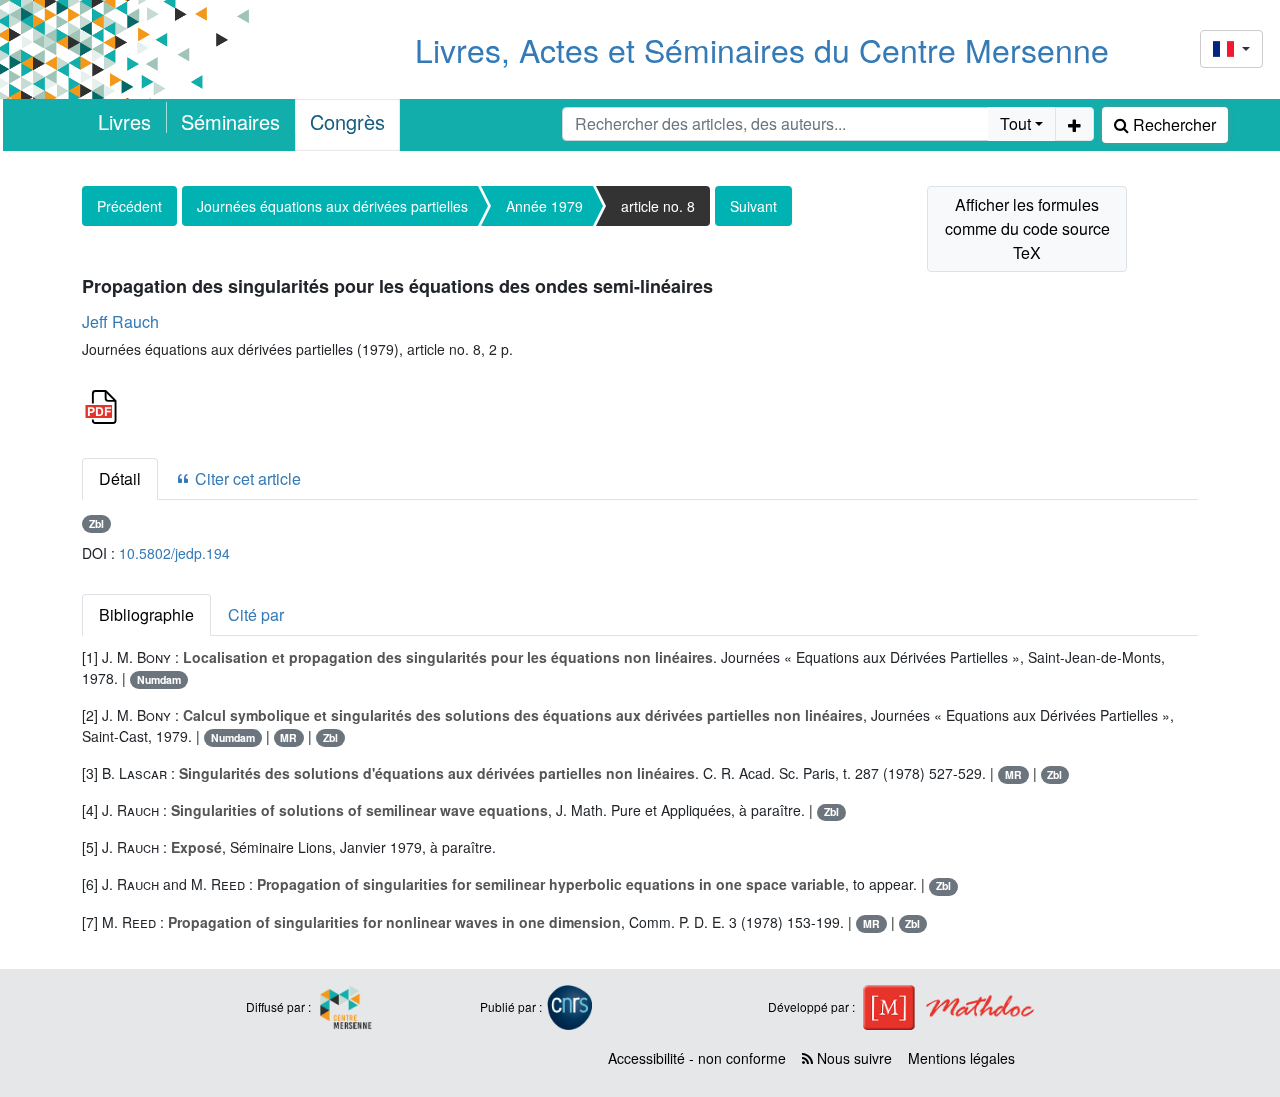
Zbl (96, 523)
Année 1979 (544, 206)
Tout (1015, 123)
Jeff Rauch (120, 321)
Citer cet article (246, 478)
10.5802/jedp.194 (174, 553)
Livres (124, 121)
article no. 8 (658, 206)
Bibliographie (146, 614)
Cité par (256, 614)
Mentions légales (961, 1058)
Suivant (753, 206)
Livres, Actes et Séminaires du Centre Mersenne (762, 49)
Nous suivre (852, 1058)
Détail (120, 478)
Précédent (129, 206)
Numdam (159, 679)
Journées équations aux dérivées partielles (332, 206)
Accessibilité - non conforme (697, 1058)
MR (288, 737)
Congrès (347, 121)
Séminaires (230, 121)
